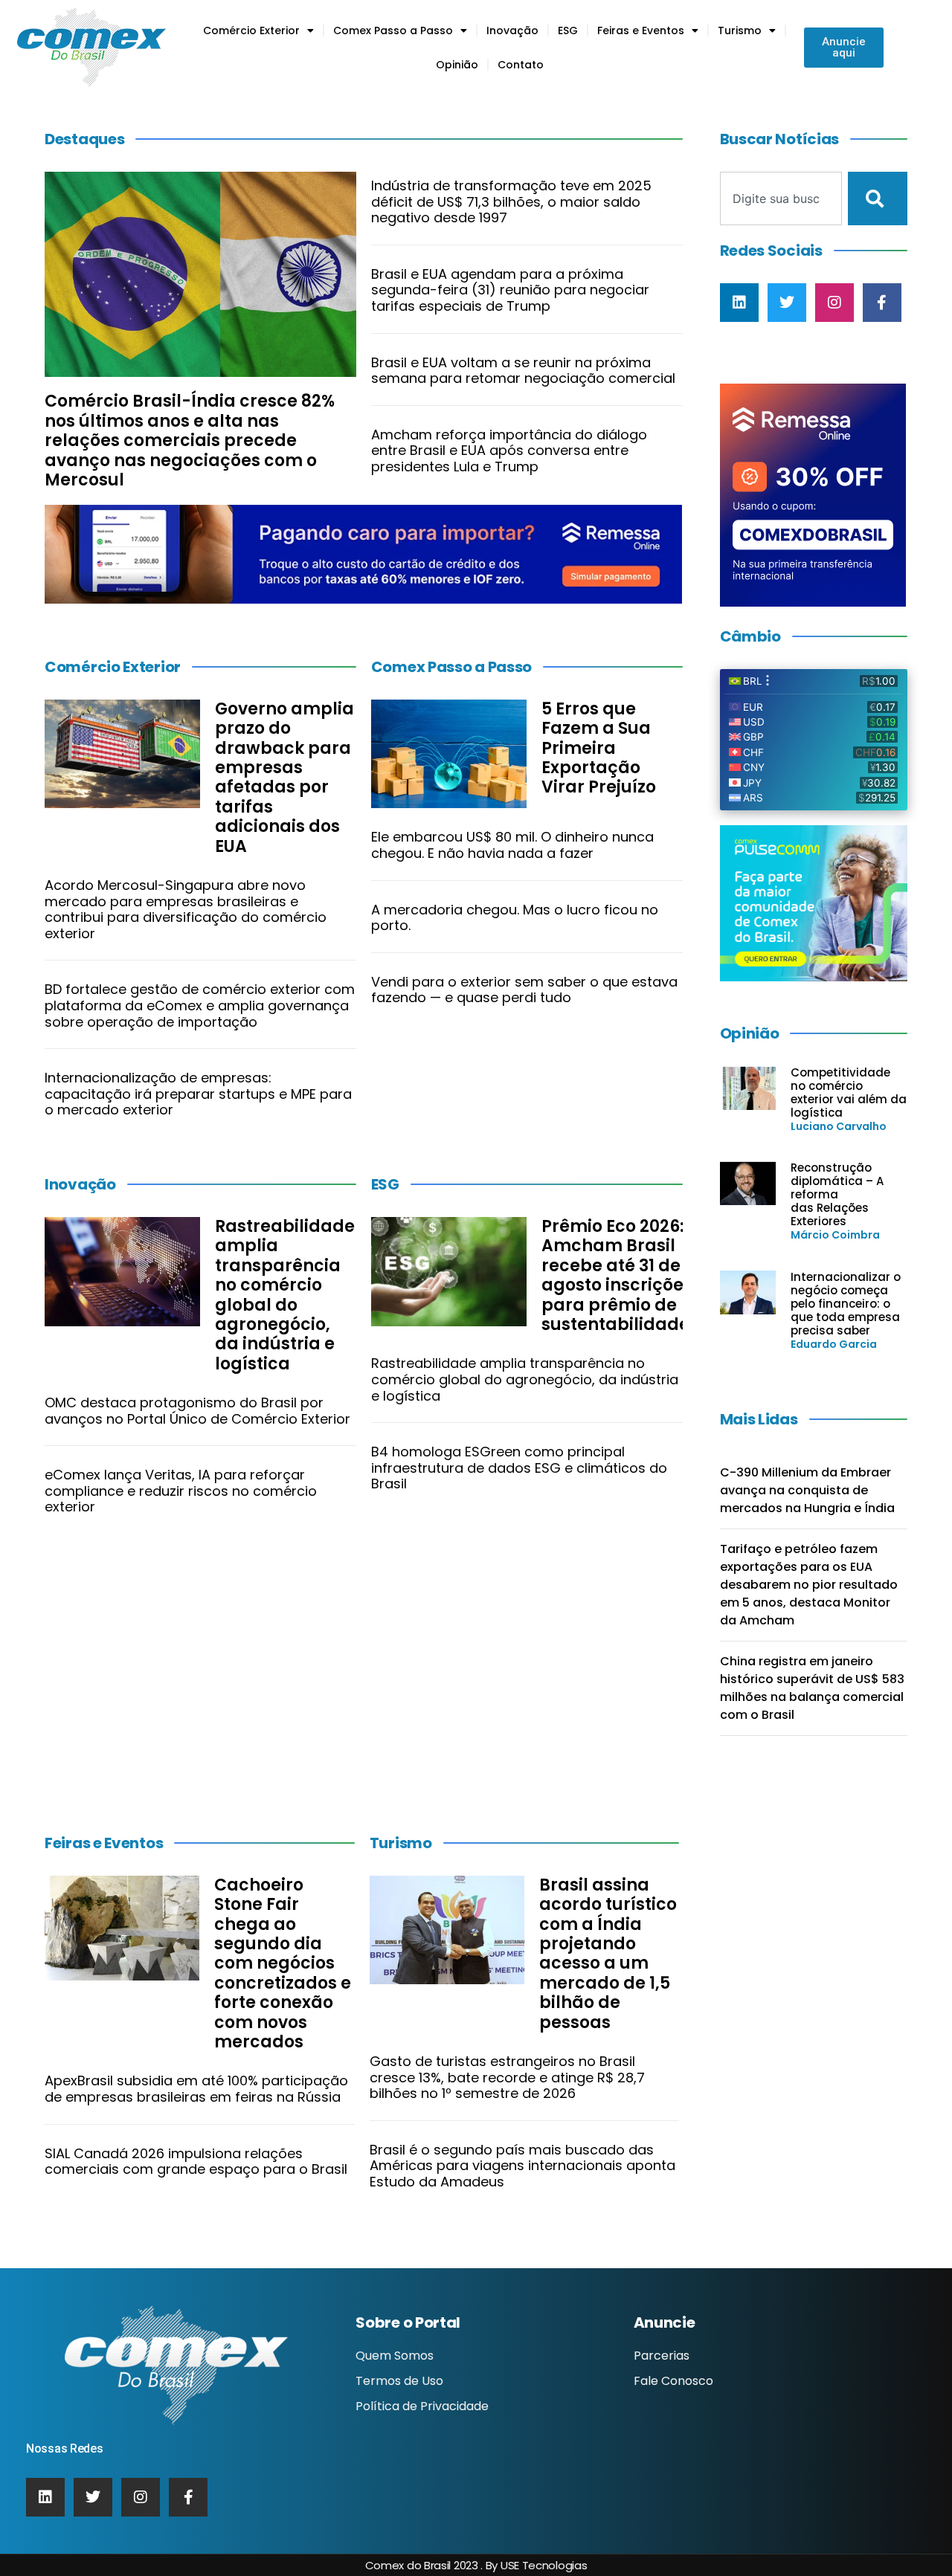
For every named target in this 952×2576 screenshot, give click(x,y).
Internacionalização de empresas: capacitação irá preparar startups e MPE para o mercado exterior (198, 1094)
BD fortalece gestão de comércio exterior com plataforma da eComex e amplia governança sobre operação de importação (200, 1005)
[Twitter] (787, 303)
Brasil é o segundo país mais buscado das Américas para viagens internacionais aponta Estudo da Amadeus (522, 2166)
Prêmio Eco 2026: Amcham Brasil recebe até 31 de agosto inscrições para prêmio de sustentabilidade (617, 1275)
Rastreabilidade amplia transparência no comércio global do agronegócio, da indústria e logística (285, 1295)
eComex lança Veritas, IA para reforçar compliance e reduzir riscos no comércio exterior (181, 1491)
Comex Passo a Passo (393, 30)
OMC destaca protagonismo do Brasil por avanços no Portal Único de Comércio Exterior (197, 1411)
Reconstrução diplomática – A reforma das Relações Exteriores (837, 1194)
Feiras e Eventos (641, 30)
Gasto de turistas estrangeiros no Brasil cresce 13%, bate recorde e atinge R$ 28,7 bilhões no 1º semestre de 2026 (507, 2077)
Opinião (457, 65)
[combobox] (781, 198)
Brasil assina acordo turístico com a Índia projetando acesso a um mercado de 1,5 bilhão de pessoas (608, 1954)
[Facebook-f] (882, 303)
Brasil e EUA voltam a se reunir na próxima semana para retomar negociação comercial (523, 371)
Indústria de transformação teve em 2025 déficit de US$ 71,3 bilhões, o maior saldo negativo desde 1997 (511, 201)
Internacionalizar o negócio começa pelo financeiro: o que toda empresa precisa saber (846, 1304)
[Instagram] (834, 303)
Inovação (512, 30)
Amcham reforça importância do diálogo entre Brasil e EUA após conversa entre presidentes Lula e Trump (509, 451)
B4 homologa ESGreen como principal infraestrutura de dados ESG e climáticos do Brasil (519, 1468)
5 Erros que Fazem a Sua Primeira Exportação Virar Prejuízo (599, 748)
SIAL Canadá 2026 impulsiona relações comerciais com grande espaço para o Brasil (196, 2162)
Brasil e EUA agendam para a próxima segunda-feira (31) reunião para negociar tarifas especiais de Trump (510, 290)
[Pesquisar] (878, 198)
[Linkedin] (739, 303)
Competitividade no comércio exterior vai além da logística (849, 1092)
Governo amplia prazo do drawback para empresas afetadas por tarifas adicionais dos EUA (284, 778)
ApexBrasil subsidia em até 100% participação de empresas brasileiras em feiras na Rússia (196, 2089)
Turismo (740, 30)
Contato (521, 65)
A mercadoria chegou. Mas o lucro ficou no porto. (515, 918)
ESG (568, 30)
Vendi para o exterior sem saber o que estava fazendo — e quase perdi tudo (524, 990)
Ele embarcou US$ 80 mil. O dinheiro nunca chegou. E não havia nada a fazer (512, 845)
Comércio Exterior (251, 30)
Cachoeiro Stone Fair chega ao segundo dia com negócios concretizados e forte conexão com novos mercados (283, 1963)
